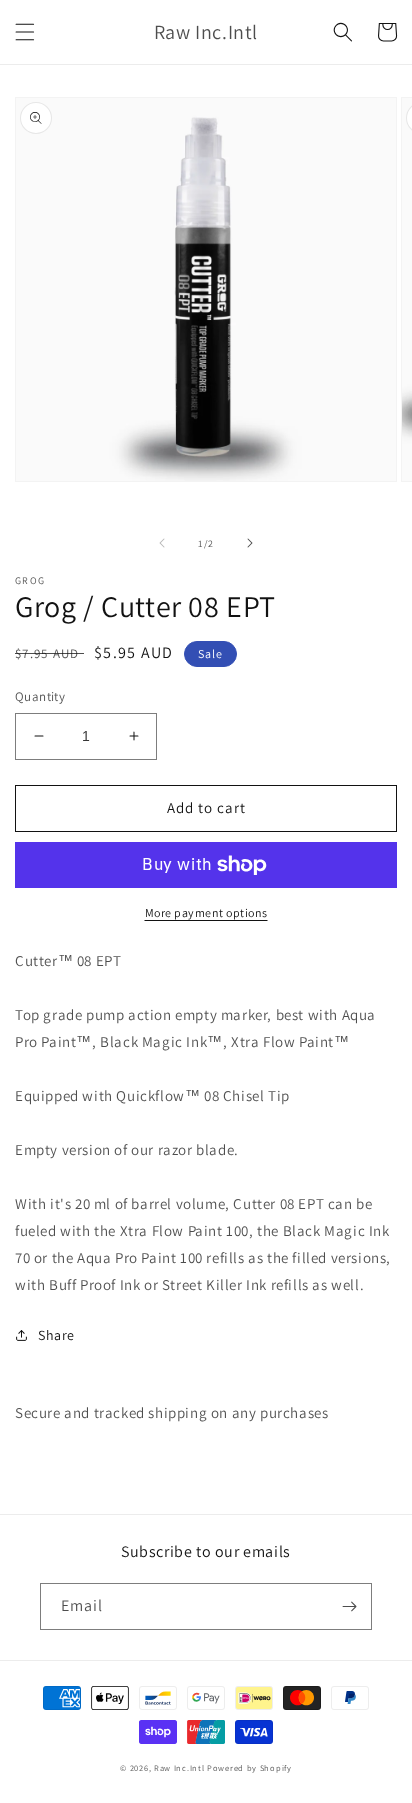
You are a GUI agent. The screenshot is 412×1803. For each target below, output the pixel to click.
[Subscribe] (349, 1606)
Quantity (40, 696)
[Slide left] (162, 543)
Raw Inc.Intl (179, 1767)
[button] (25, 32)
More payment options (206, 912)
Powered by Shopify (249, 1767)
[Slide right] (250, 543)
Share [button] (56, 1335)
